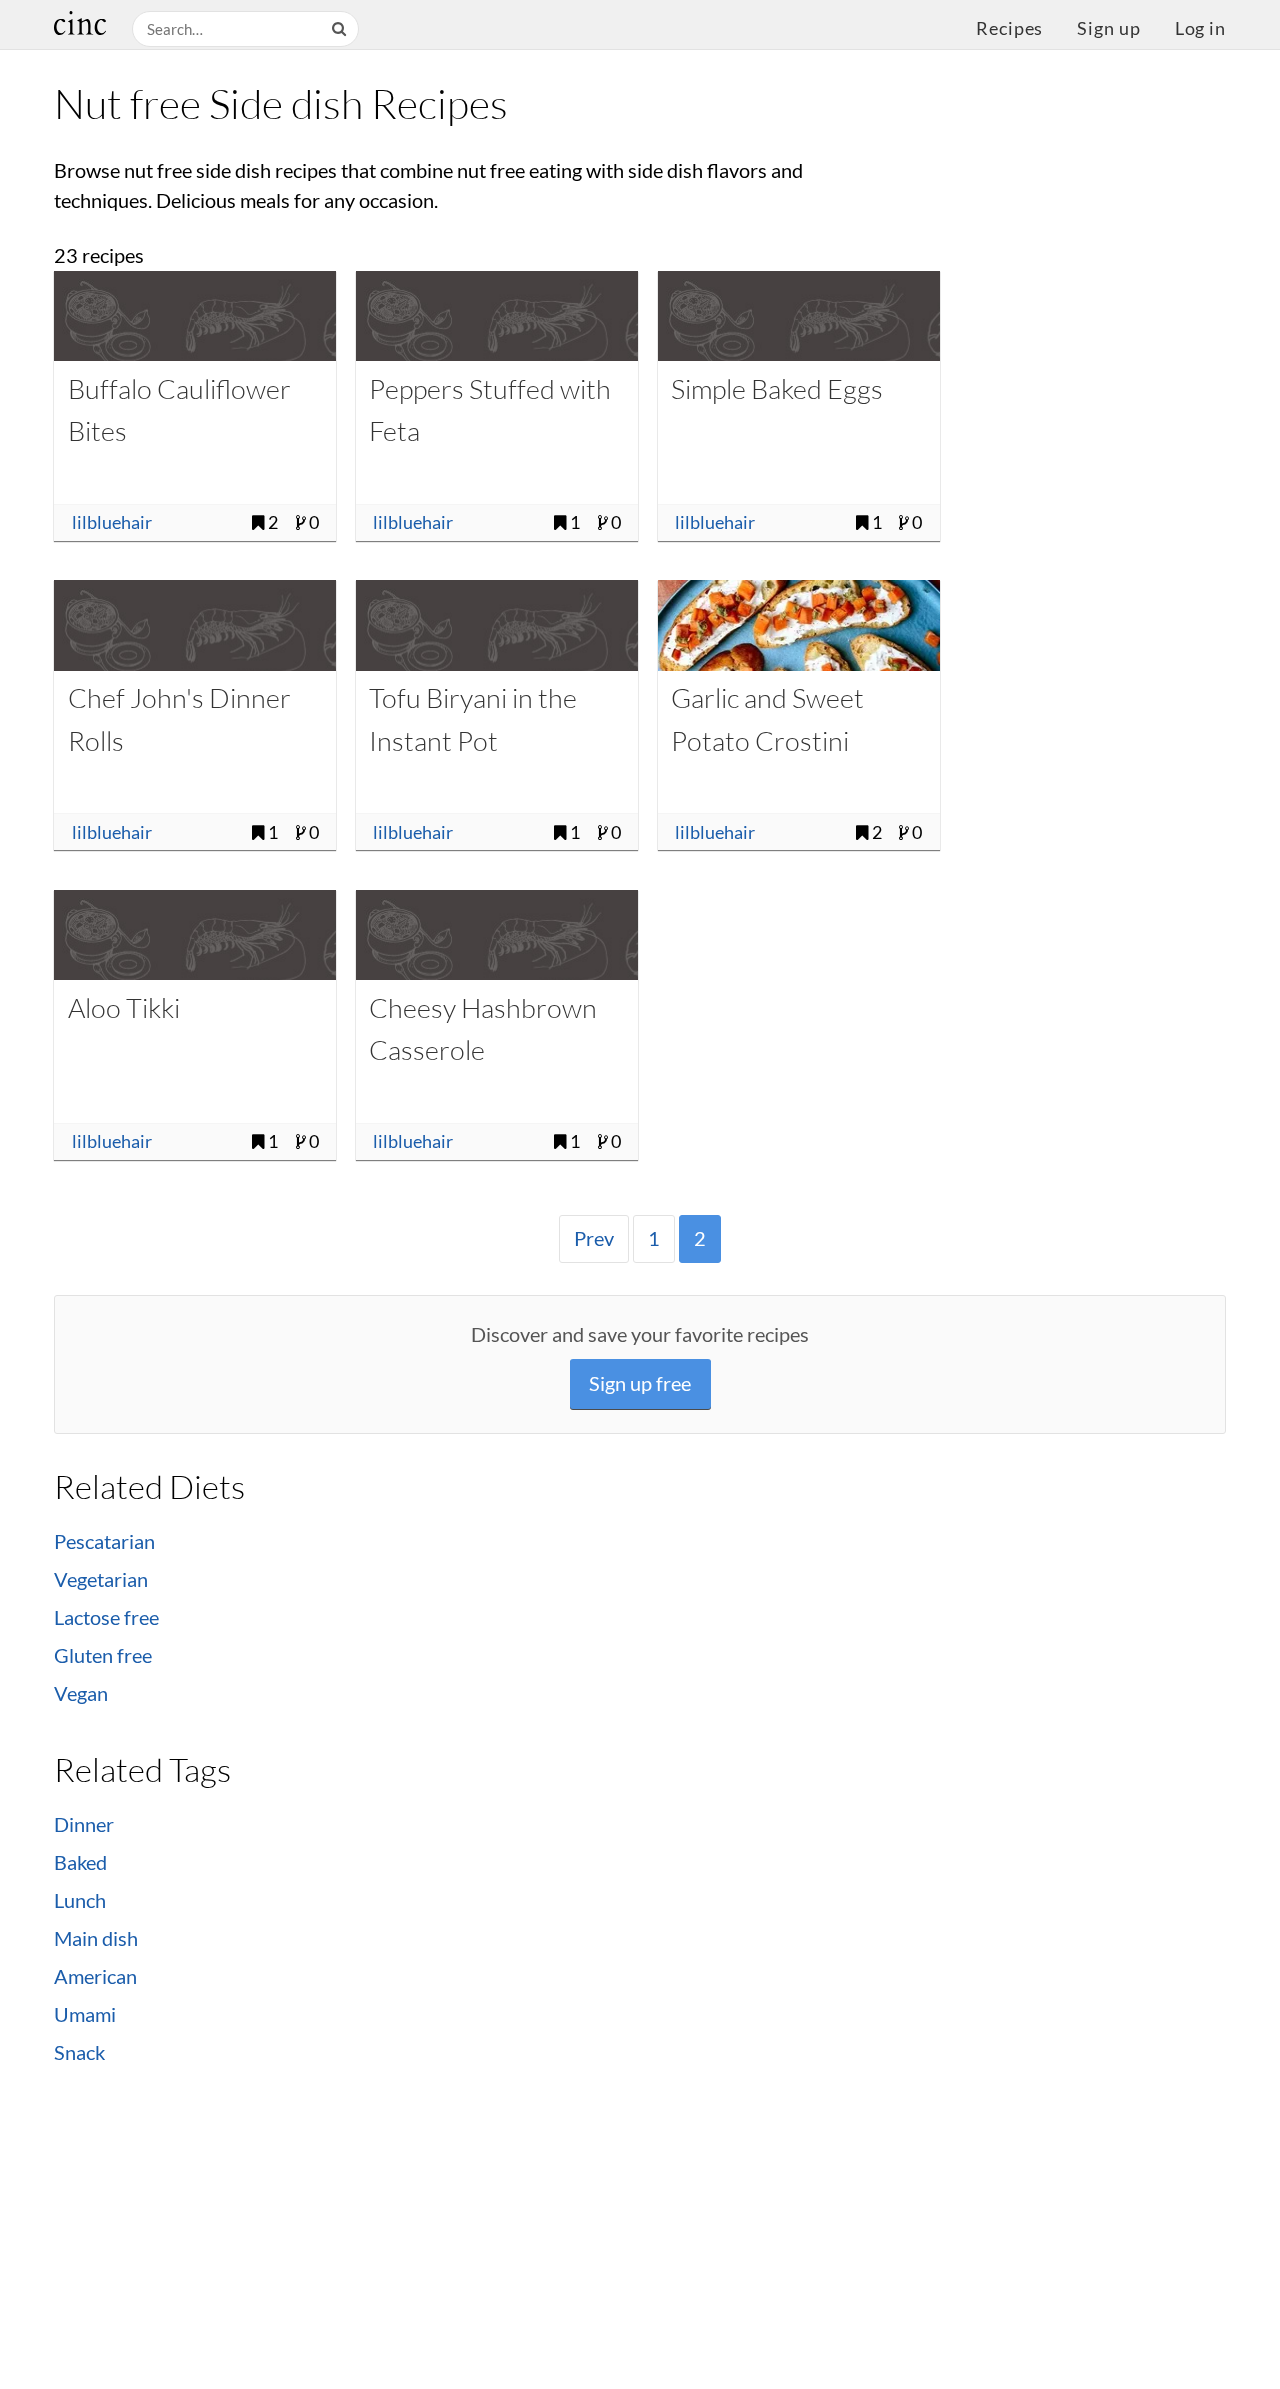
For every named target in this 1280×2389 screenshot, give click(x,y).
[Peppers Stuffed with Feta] (497, 316)
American (95, 1976)
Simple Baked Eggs (777, 388)
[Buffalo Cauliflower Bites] (195, 316)
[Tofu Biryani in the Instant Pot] (497, 625)
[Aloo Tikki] (195, 935)
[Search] (341, 29)
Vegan (81, 1693)
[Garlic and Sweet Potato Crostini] (799, 625)
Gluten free (103, 1655)
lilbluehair (112, 522)
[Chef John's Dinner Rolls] (195, 625)
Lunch (80, 1900)
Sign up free (640, 1383)
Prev (594, 1238)
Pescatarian (104, 1541)
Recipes (1009, 28)
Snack (79, 2052)
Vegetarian (101, 1579)
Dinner (84, 1824)
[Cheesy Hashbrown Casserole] (497, 935)
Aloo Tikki (124, 1007)
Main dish (96, 1938)
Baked (80, 1862)
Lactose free (106, 1617)
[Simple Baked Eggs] (799, 316)
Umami (85, 2014)
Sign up (1108, 28)
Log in (1200, 28)
